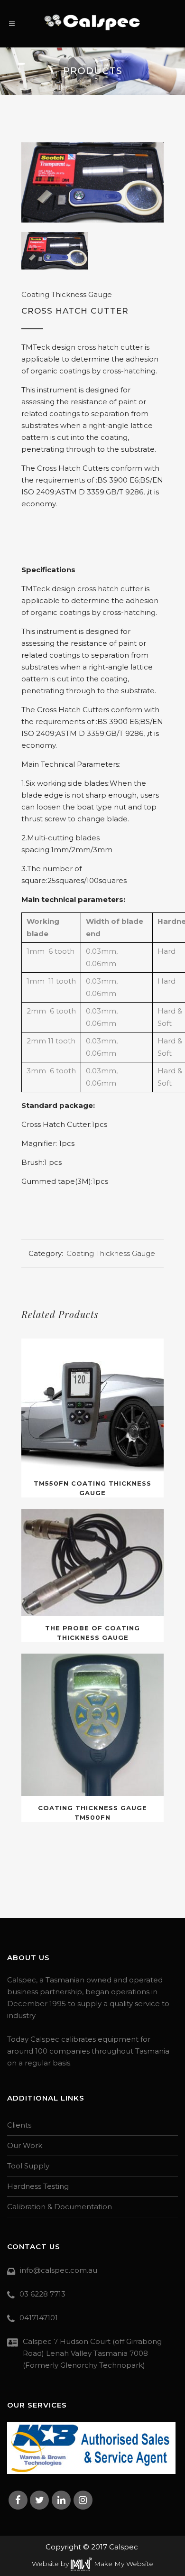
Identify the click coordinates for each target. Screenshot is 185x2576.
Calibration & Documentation (60, 2207)
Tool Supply (28, 2166)
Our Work (25, 2145)
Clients (19, 2125)
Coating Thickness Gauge (67, 294)
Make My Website (123, 2564)
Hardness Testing (38, 2186)
